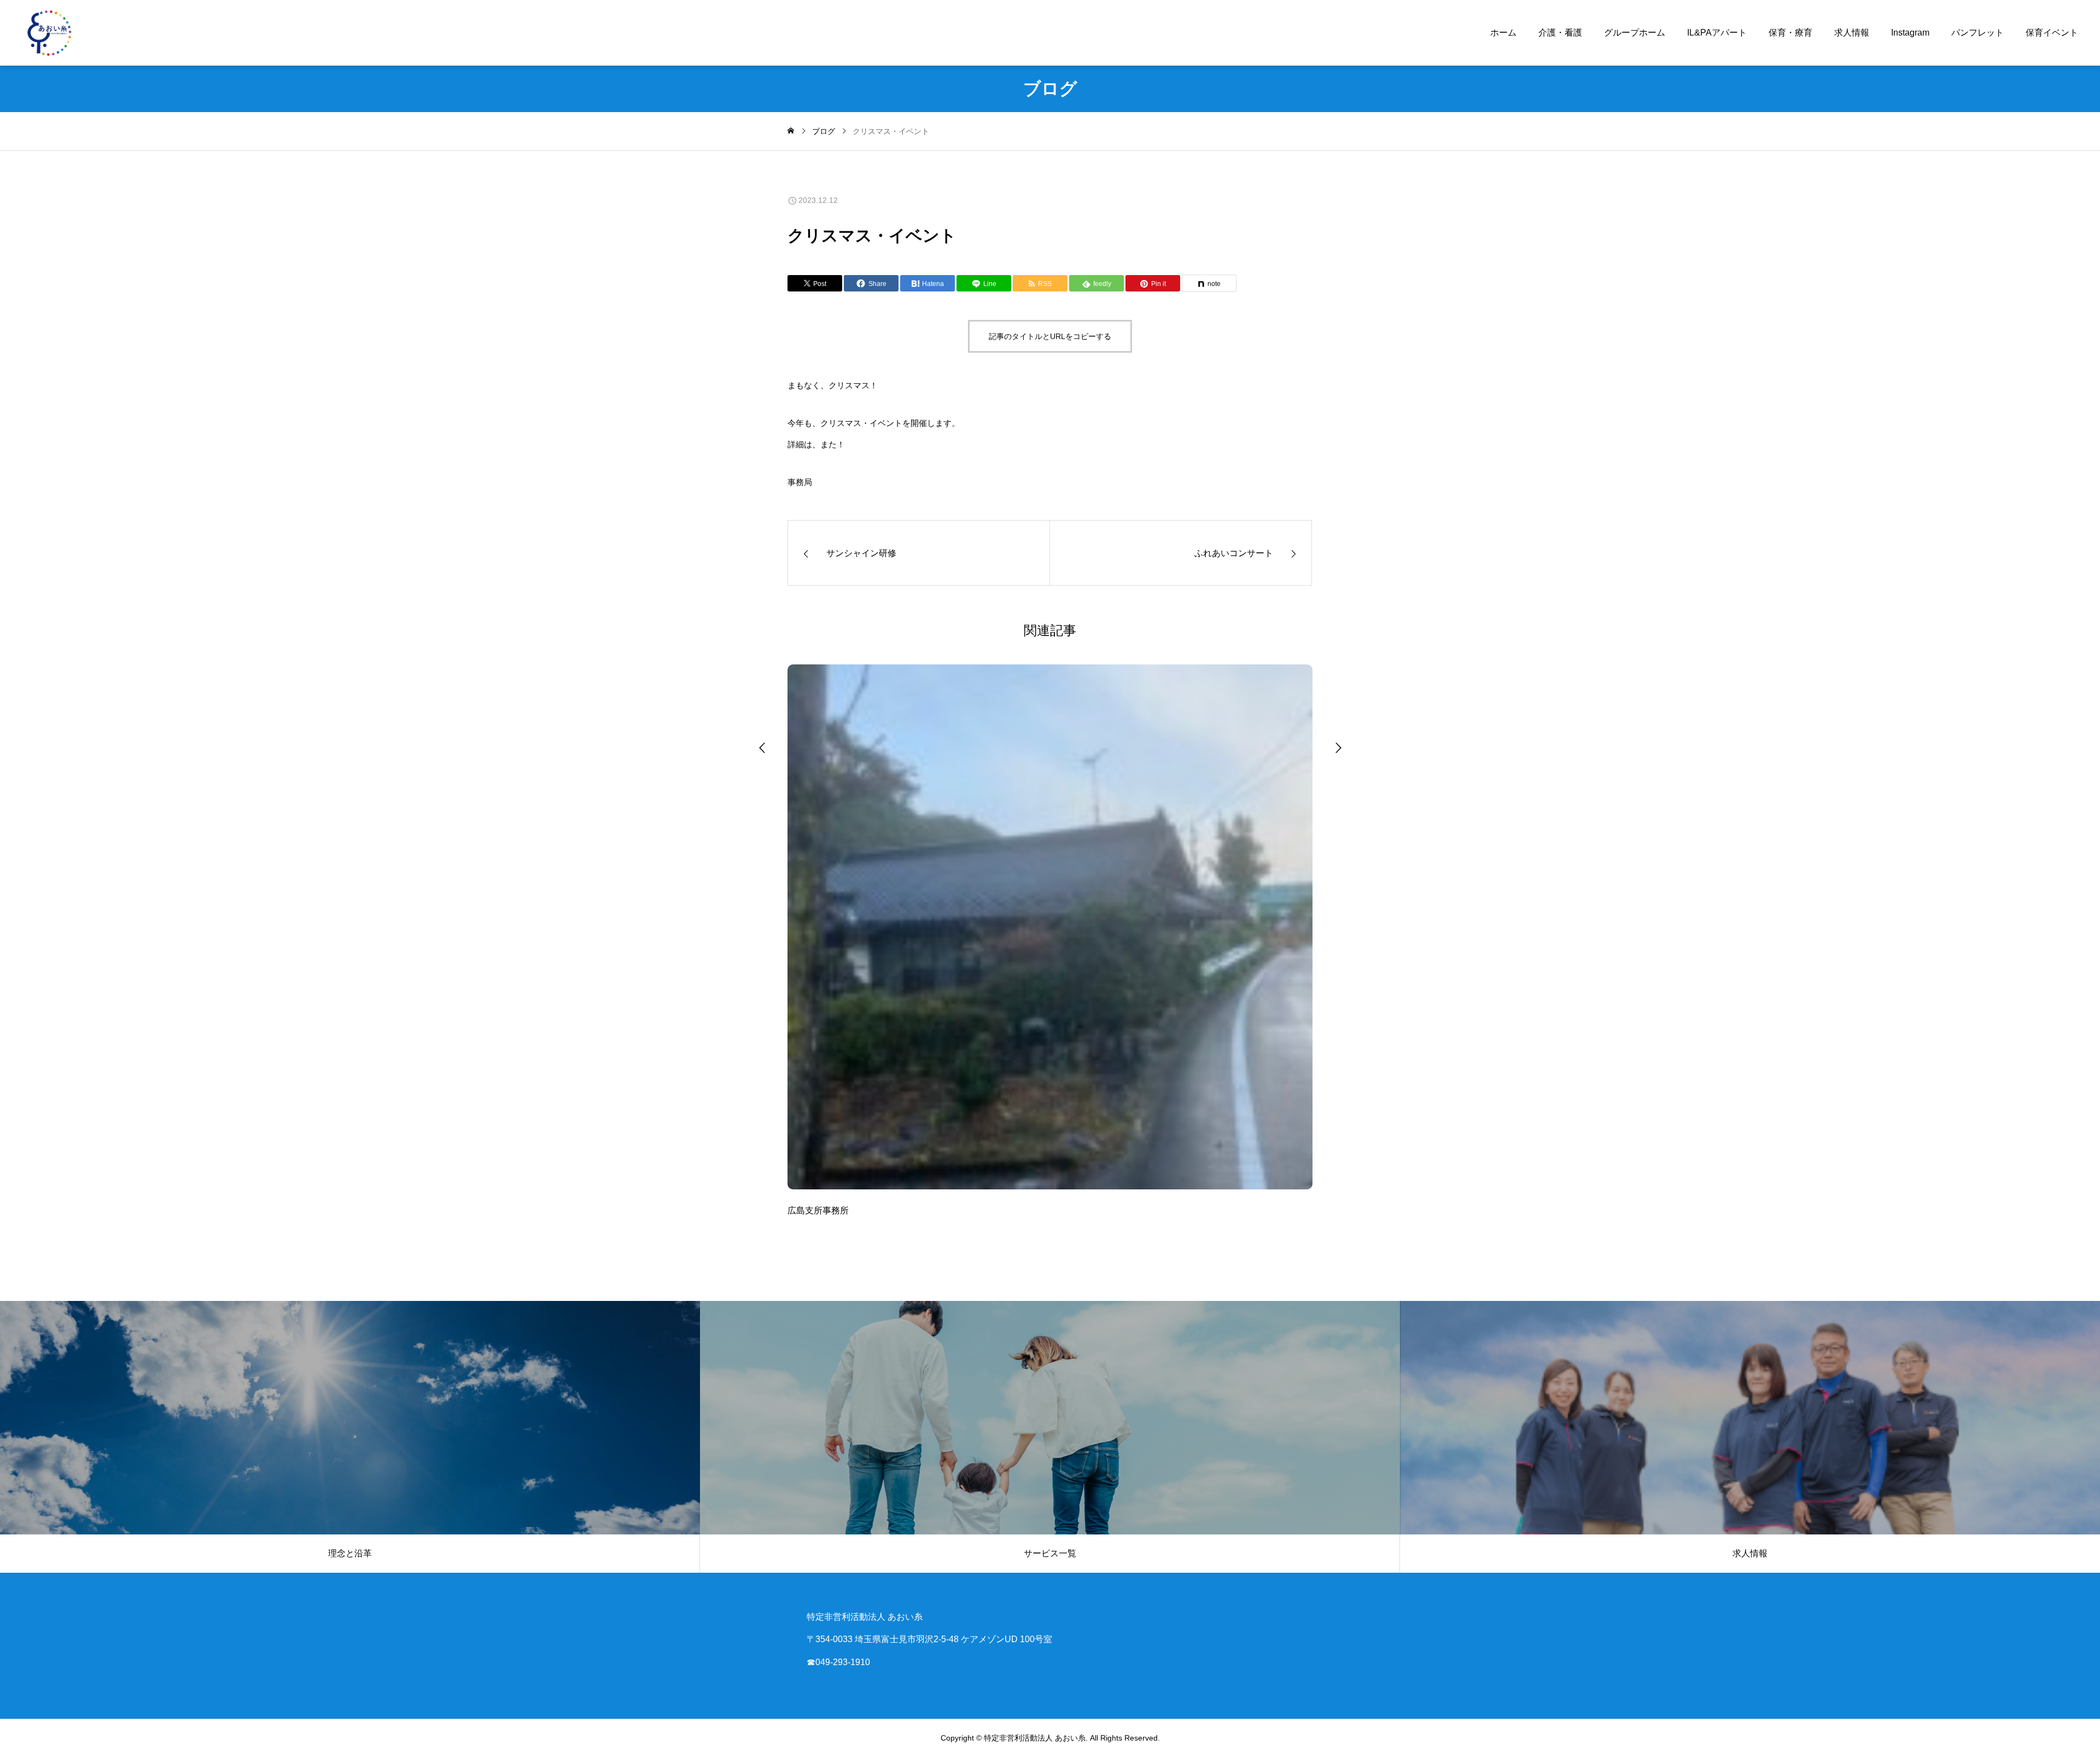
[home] (791, 131)
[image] (1050, 934)
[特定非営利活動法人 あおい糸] (49, 33)
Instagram (1910, 33)
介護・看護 (1560, 33)
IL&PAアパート (1717, 33)
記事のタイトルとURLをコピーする (1050, 336)
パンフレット (1977, 33)
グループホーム (1635, 33)
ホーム (1503, 33)
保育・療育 (1790, 33)
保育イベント (2052, 33)
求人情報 (1852, 33)
